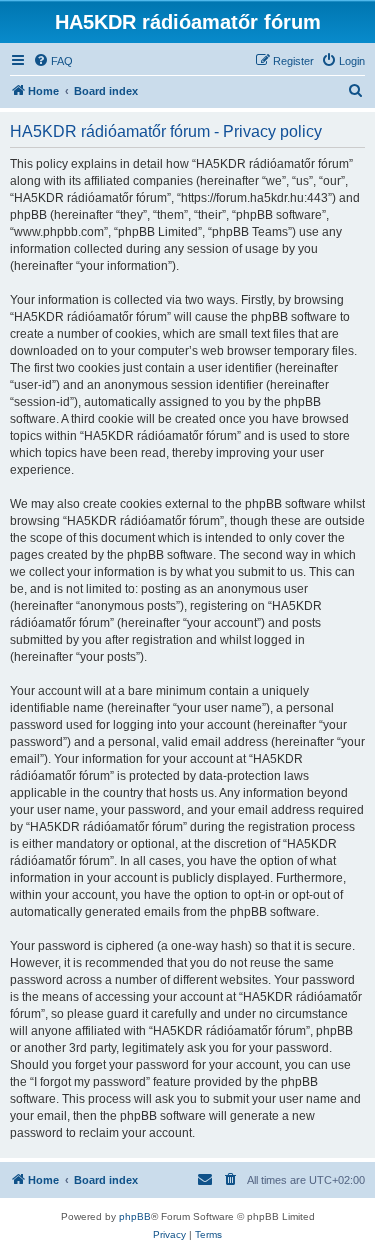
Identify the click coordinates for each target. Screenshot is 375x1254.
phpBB (135, 1216)
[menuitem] (53, 61)
